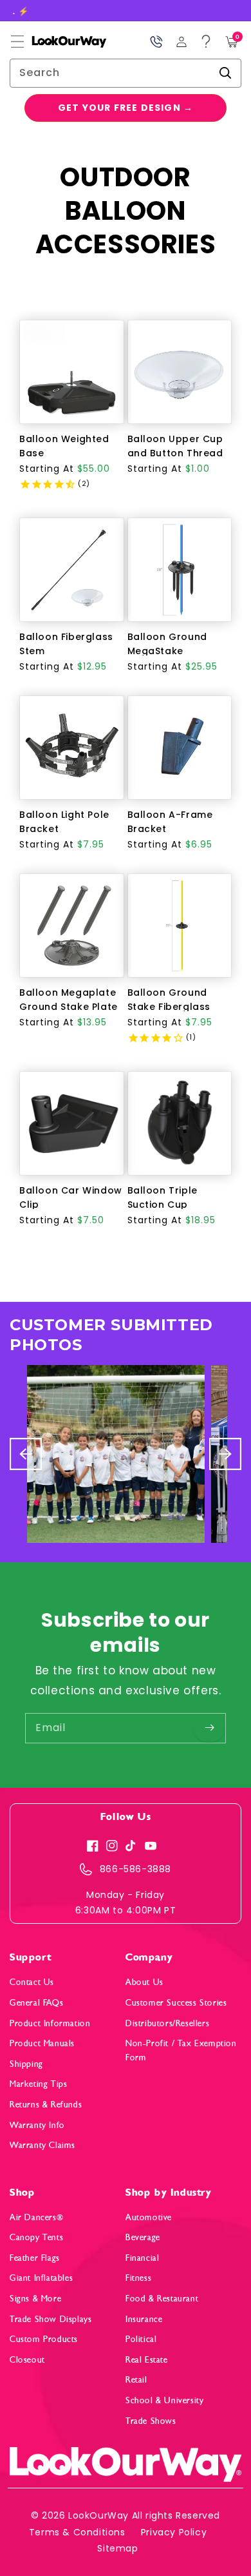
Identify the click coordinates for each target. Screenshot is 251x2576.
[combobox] (126, 73)
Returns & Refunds (46, 2105)
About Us (144, 1982)
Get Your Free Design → (126, 108)
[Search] (225, 73)
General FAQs (36, 2003)
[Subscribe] (209, 1728)
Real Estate (147, 2360)
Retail (136, 2380)
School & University (164, 2400)
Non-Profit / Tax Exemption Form (181, 2050)
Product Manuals (42, 2043)
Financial (142, 2258)
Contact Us (32, 1982)
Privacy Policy (174, 2532)
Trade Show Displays (51, 2319)
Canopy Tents (36, 2237)
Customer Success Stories (176, 2003)
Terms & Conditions (77, 2532)
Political (141, 2339)
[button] (17, 42)
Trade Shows (151, 2421)
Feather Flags (35, 2258)
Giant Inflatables (41, 2278)
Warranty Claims (42, 2145)
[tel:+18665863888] (156, 42)
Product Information (50, 2023)
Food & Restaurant (162, 2299)
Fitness (138, 2278)
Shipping (26, 2064)
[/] (58, 42)
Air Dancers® (36, 2217)
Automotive (149, 2217)
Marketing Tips (38, 2084)
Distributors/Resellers (167, 2023)
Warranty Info (37, 2125)
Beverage (143, 2237)
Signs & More (35, 2299)
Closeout (27, 2360)
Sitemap (117, 2548)
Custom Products (44, 2339)
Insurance (144, 2319)
